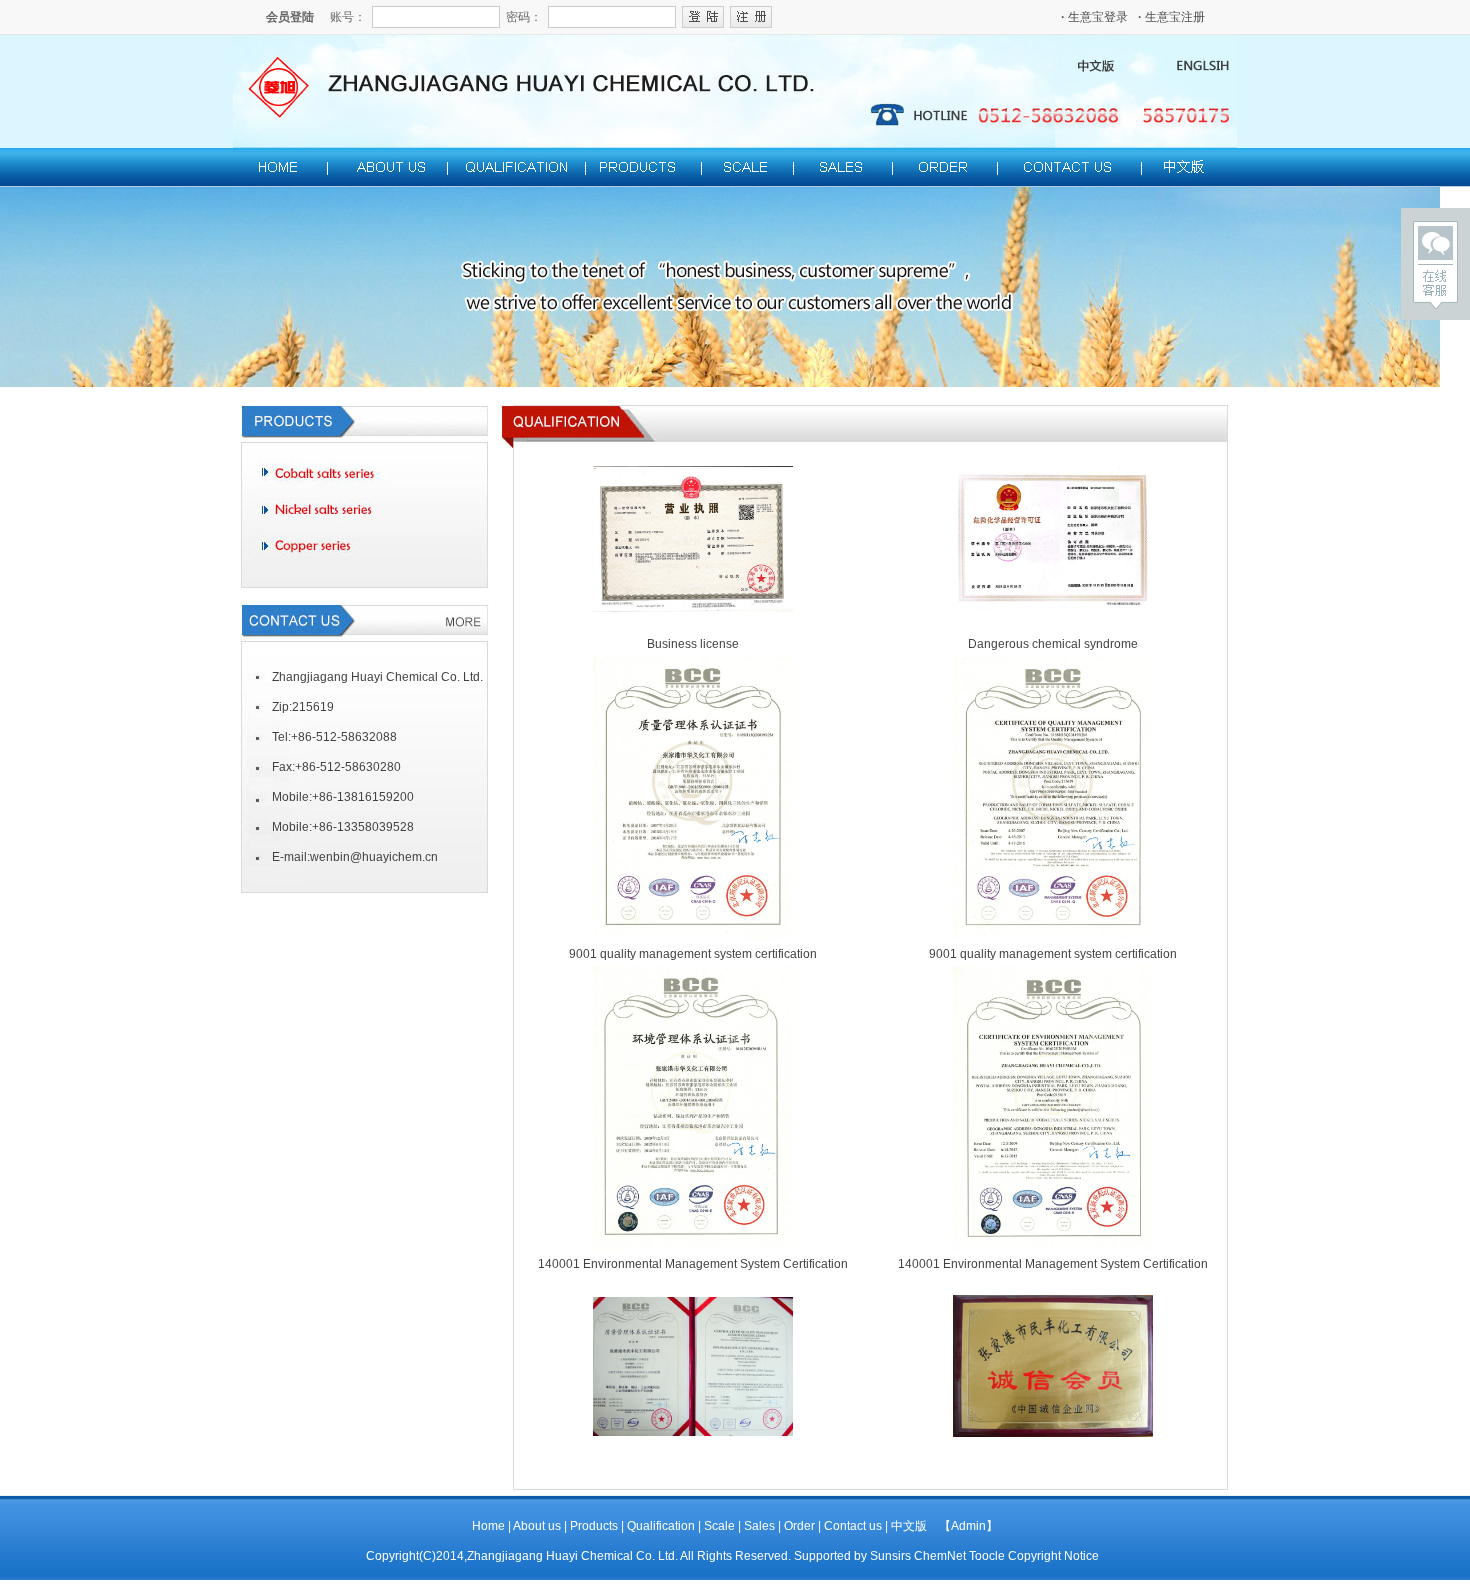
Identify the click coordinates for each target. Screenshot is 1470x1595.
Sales (759, 1526)
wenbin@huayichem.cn (374, 857)
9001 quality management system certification (693, 954)
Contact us (854, 1526)
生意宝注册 (1171, 17)
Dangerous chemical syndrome (1053, 644)
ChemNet (940, 1556)
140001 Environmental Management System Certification (693, 1264)
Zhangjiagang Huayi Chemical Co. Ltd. (572, 1556)
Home (488, 1526)
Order (799, 1526)
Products (594, 1526)
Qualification (662, 1526)
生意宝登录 (1094, 17)
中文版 (909, 1526)
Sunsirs (890, 1556)
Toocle (987, 1556)
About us (537, 1526)
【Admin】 (968, 1526)
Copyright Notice (1053, 1556)
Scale (719, 1526)
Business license (693, 644)
